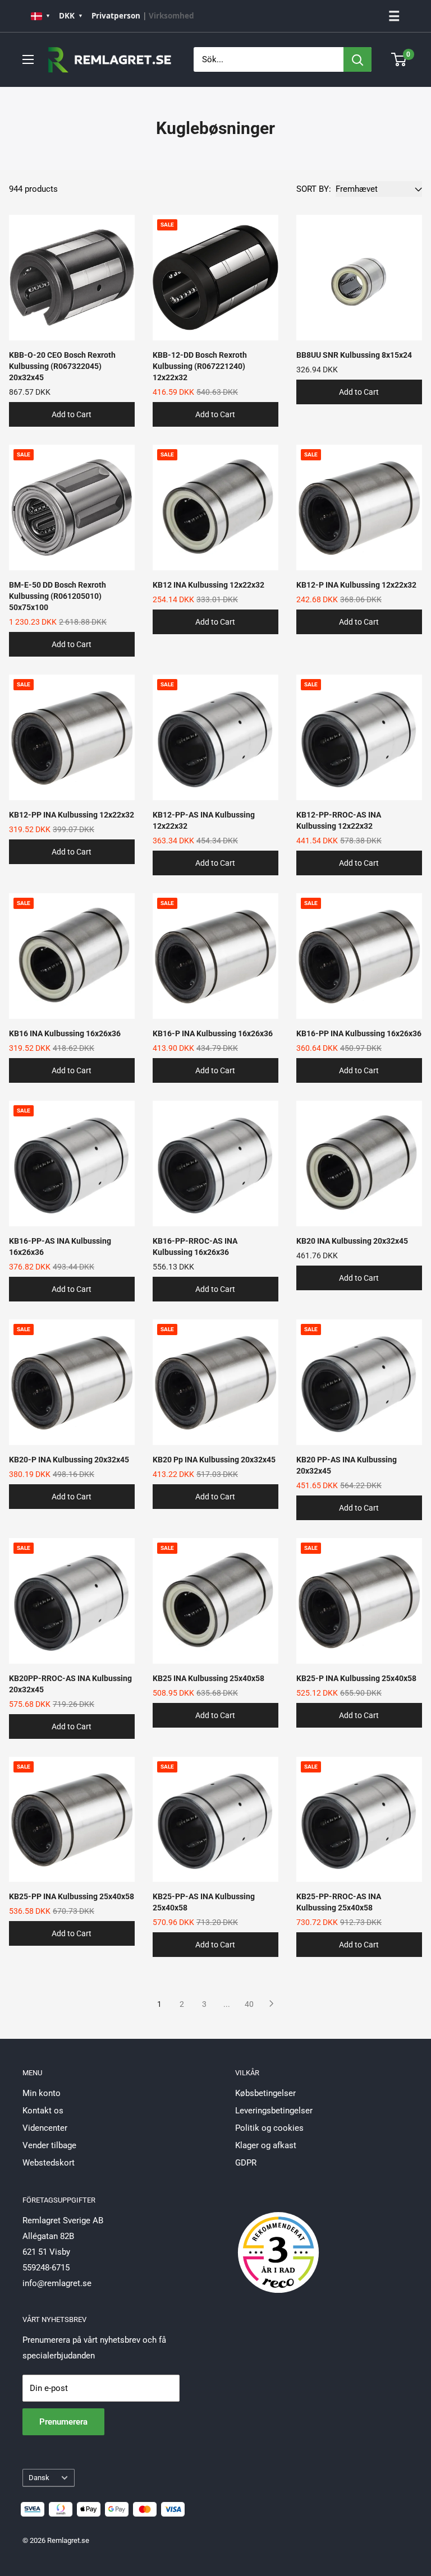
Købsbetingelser (265, 2093)
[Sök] (357, 59)
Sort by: (314, 189)
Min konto (42, 2093)
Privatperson (116, 16)
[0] (399, 59)
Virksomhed (171, 16)
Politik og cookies (269, 2128)
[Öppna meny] (28, 59)
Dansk (39, 2478)
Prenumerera (63, 2422)
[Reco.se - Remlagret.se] (278, 2241)
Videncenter (45, 2128)
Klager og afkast (266, 2145)
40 (249, 2004)
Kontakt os (43, 2111)
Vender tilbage (49, 2145)
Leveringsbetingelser (274, 2111)
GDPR (246, 2163)
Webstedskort (49, 2163)
